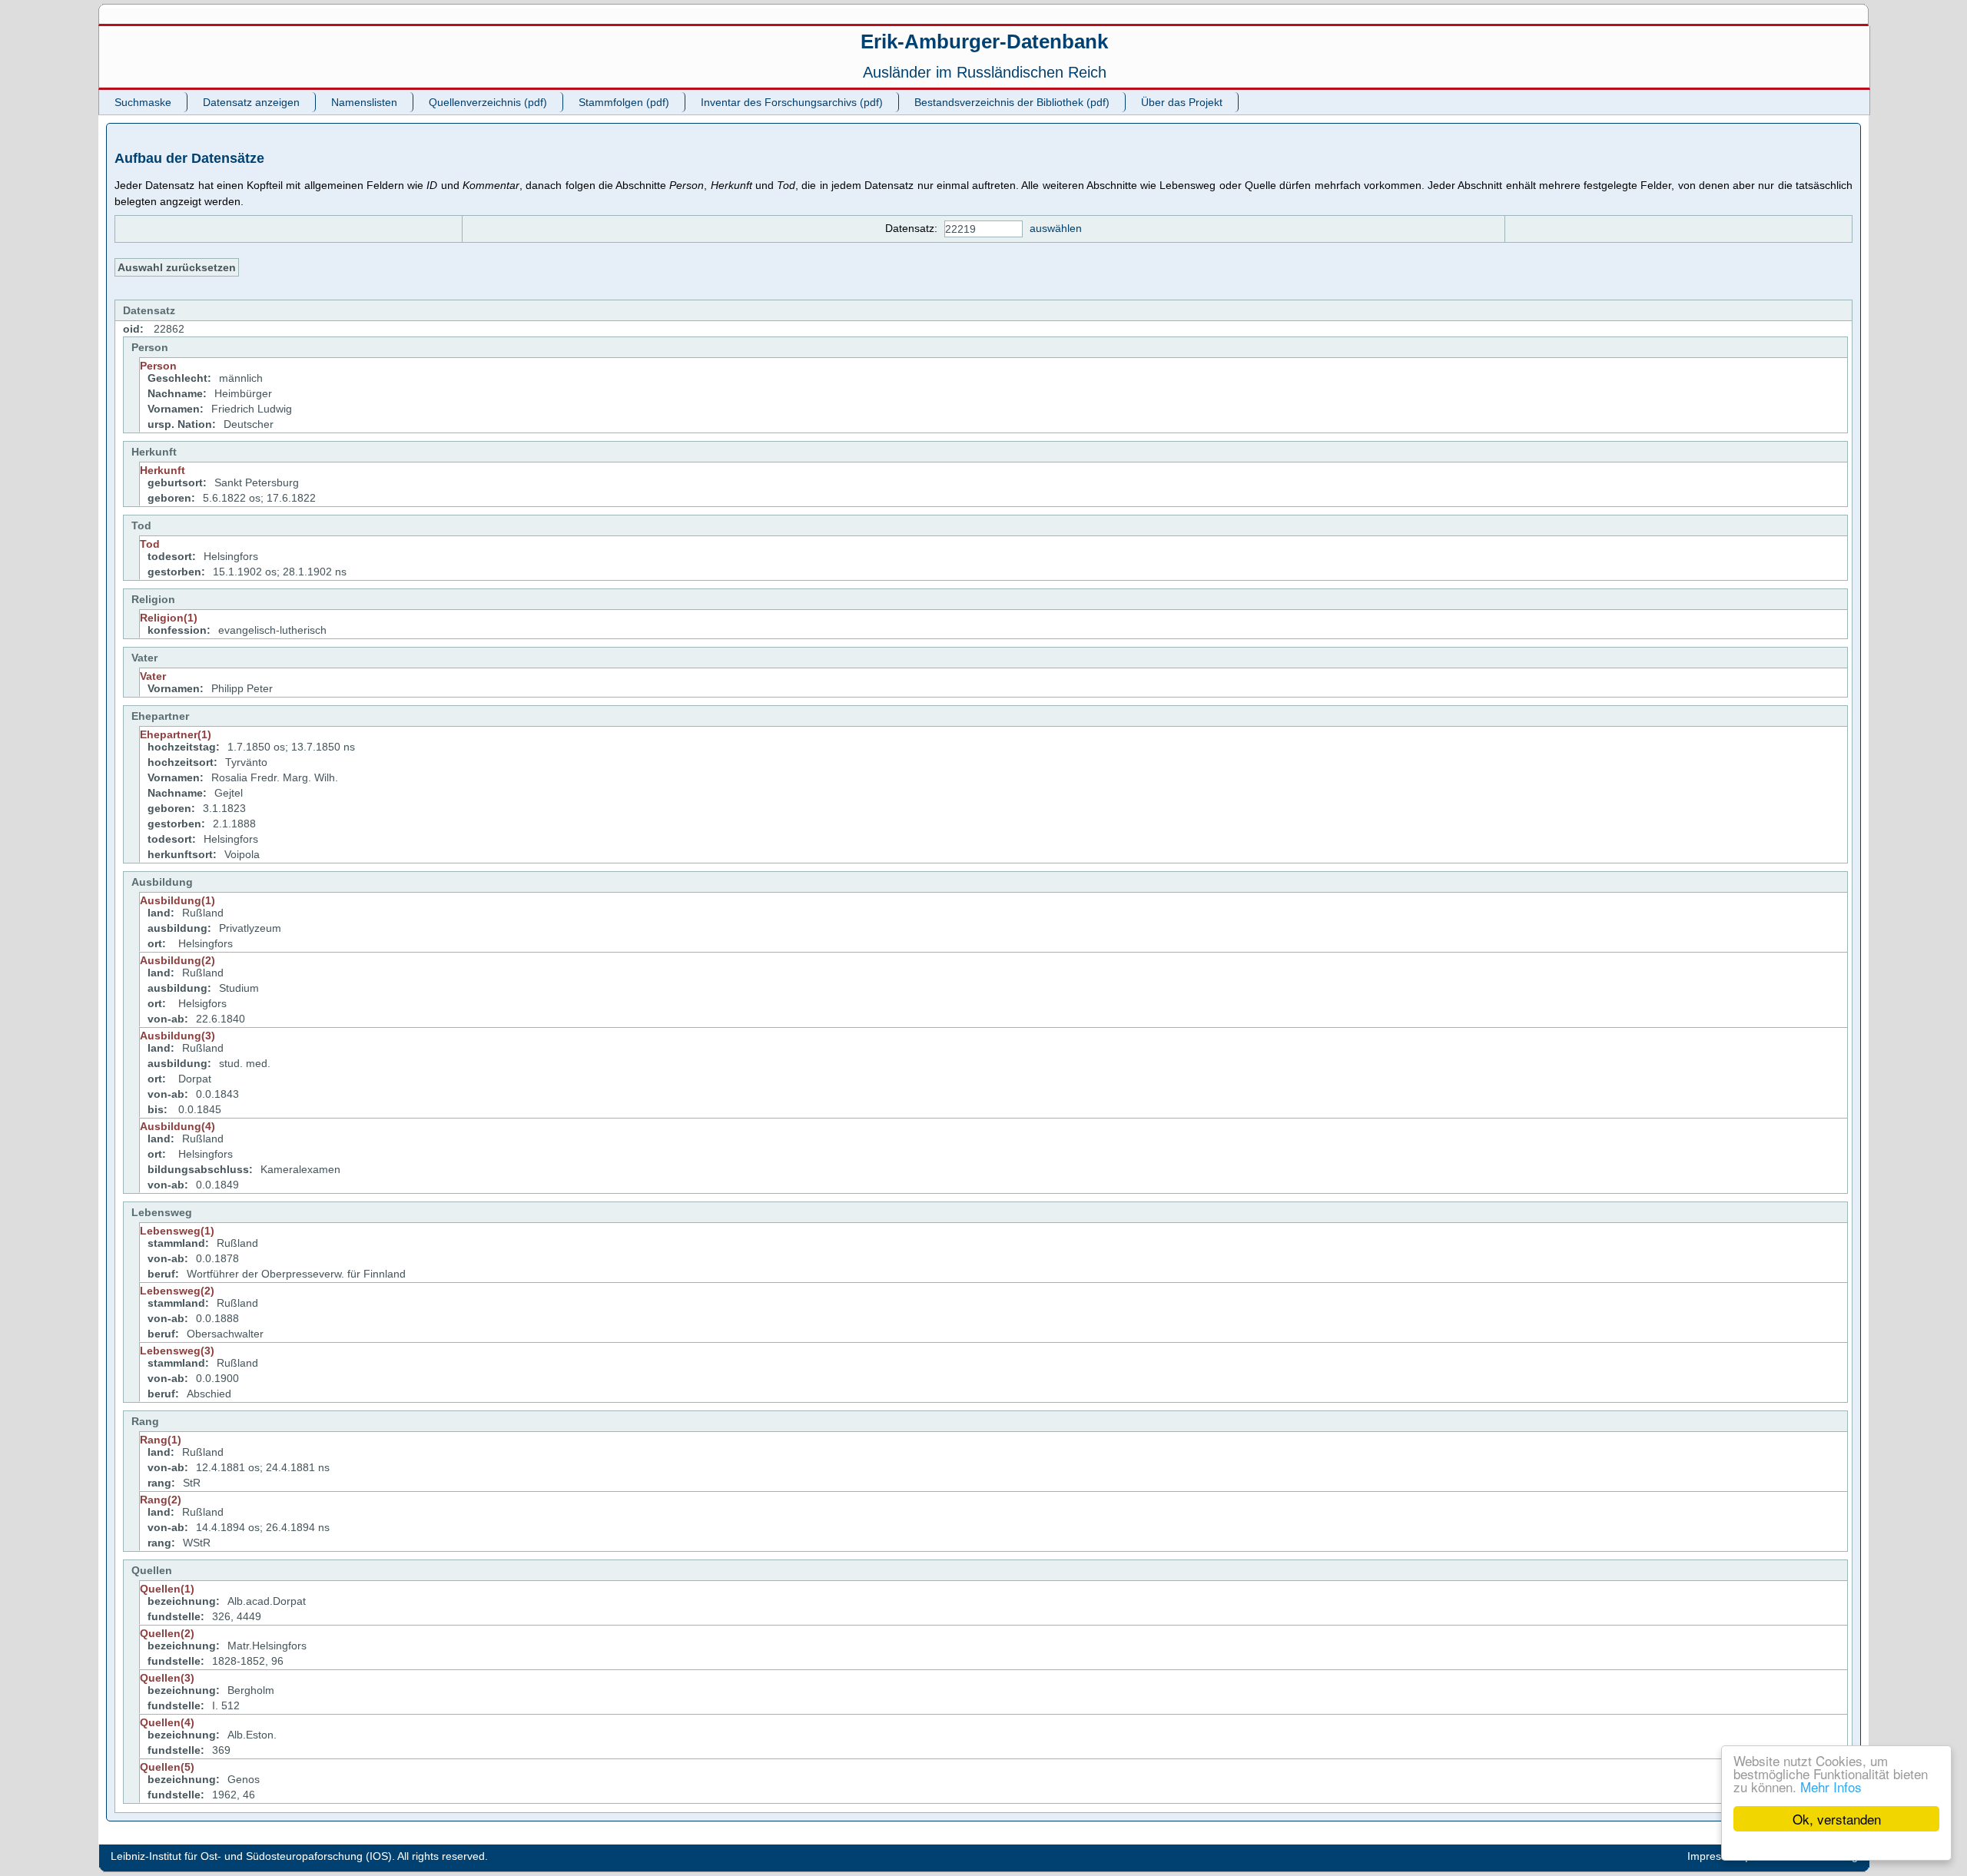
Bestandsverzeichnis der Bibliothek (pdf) (1012, 102)
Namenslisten (364, 102)
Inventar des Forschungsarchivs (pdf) (792, 102)
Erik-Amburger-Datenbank (984, 41)
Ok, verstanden (1837, 1819)
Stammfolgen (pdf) (624, 102)
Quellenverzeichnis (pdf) (488, 102)
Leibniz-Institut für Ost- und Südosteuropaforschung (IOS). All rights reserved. (299, 1856)
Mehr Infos (1831, 1787)
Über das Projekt (1182, 102)
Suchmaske (143, 102)
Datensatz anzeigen (251, 102)
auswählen (1056, 228)
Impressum (1715, 1856)
